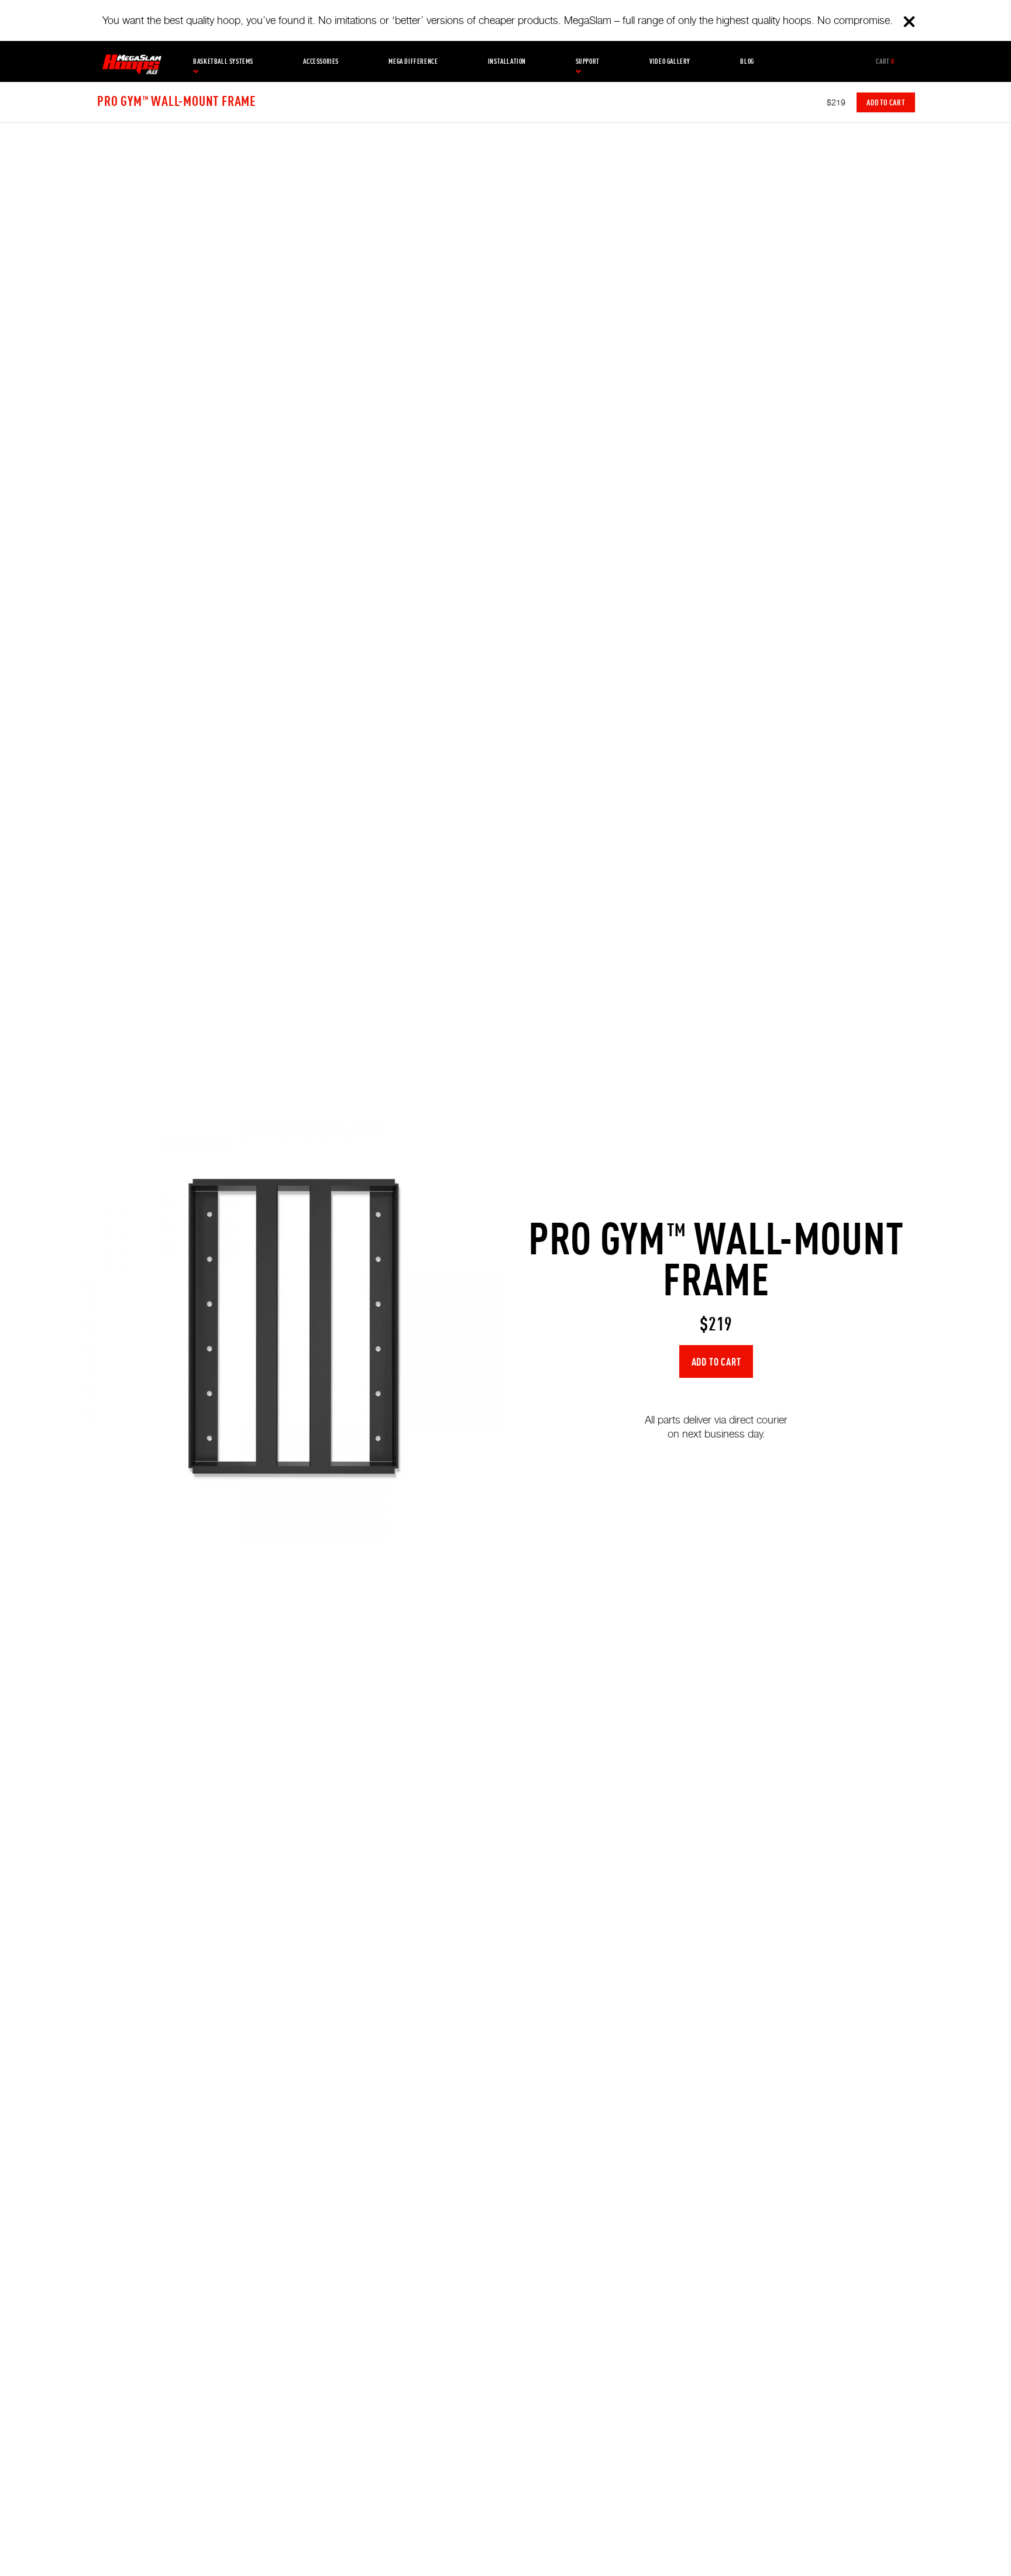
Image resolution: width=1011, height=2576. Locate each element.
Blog (747, 61)
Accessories (321, 61)
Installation (507, 61)
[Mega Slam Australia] (132, 61)
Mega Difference (413, 61)
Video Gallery (670, 61)
